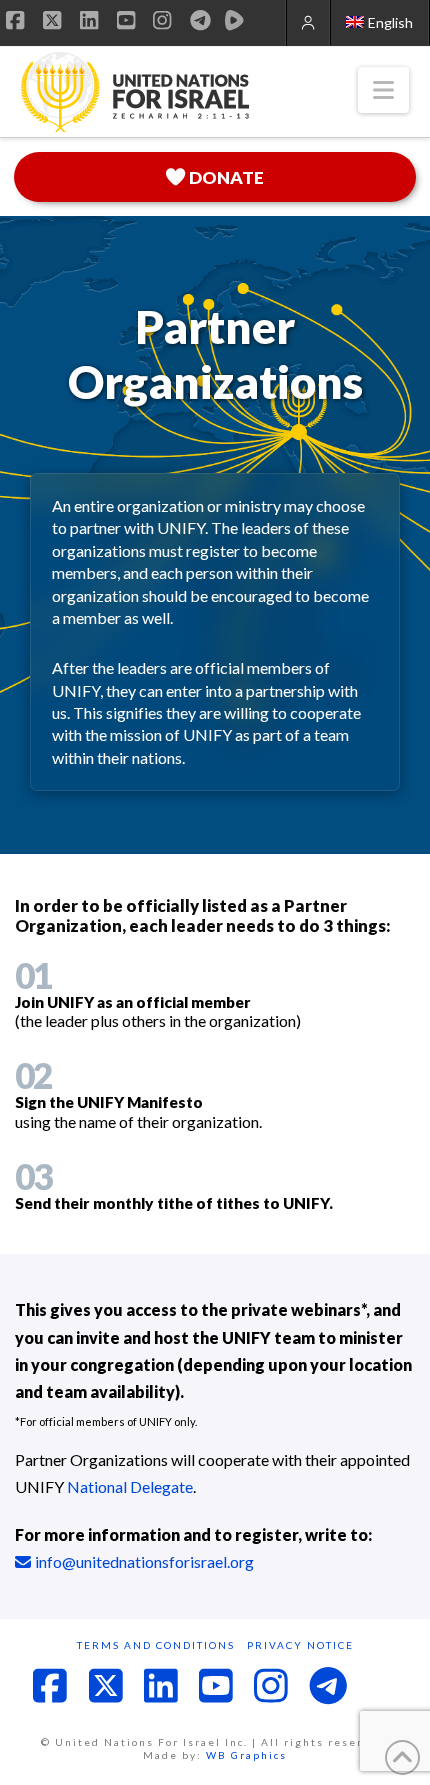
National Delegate (130, 1486)
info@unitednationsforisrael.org (144, 1561)
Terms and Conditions (156, 1645)
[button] (383, 90)
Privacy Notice (300, 1645)
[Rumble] (234, 20)
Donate (226, 177)
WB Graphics (246, 1755)
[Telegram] (200, 20)
